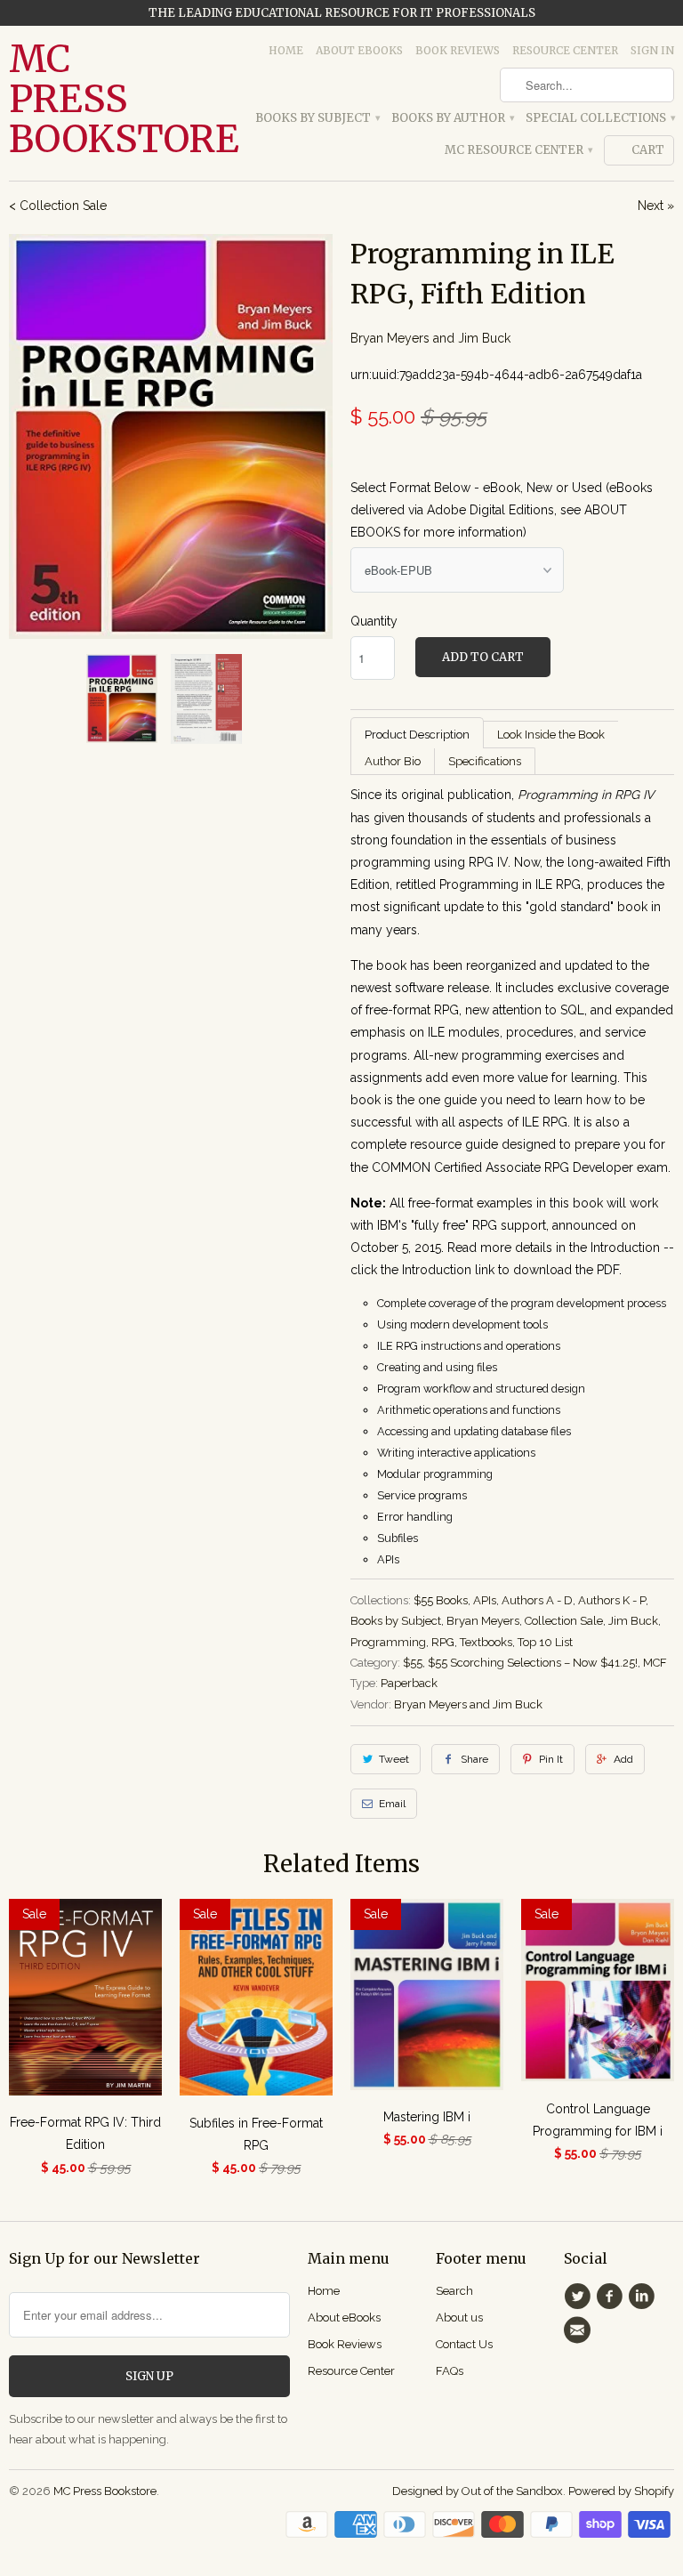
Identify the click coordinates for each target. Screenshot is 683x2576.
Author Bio (393, 761)
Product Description (417, 735)
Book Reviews (458, 50)
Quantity (374, 621)
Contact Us (464, 2344)
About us (459, 2318)
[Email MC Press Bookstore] (580, 2330)
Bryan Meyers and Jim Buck (430, 338)
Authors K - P (612, 1600)
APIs (485, 1600)
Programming (388, 1642)
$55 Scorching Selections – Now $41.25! (533, 1663)
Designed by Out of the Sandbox (478, 2491)
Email (392, 1804)
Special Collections (600, 118)
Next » (656, 206)
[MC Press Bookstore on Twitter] (580, 2297)
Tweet (394, 1759)
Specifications (485, 761)
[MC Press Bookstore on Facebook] (612, 2297)
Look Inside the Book (551, 735)
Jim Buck (633, 1621)
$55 (413, 1663)
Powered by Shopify (621, 2491)
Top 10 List (545, 1642)
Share (474, 1759)
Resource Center (565, 50)
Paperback (409, 1683)
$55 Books (441, 1600)
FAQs (450, 2371)
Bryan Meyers (483, 1621)
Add (623, 1759)
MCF (655, 1663)
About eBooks (359, 50)
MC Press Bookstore (85, 99)
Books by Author (452, 118)
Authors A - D (537, 1600)
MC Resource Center (518, 150)
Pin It (551, 1759)
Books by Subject (317, 118)
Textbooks (486, 1642)
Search (454, 2291)
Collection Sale (564, 1621)
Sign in (652, 50)
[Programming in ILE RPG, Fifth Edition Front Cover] (171, 436)
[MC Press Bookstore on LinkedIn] (645, 2297)
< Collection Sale (58, 206)
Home (286, 50)
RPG (443, 1642)
